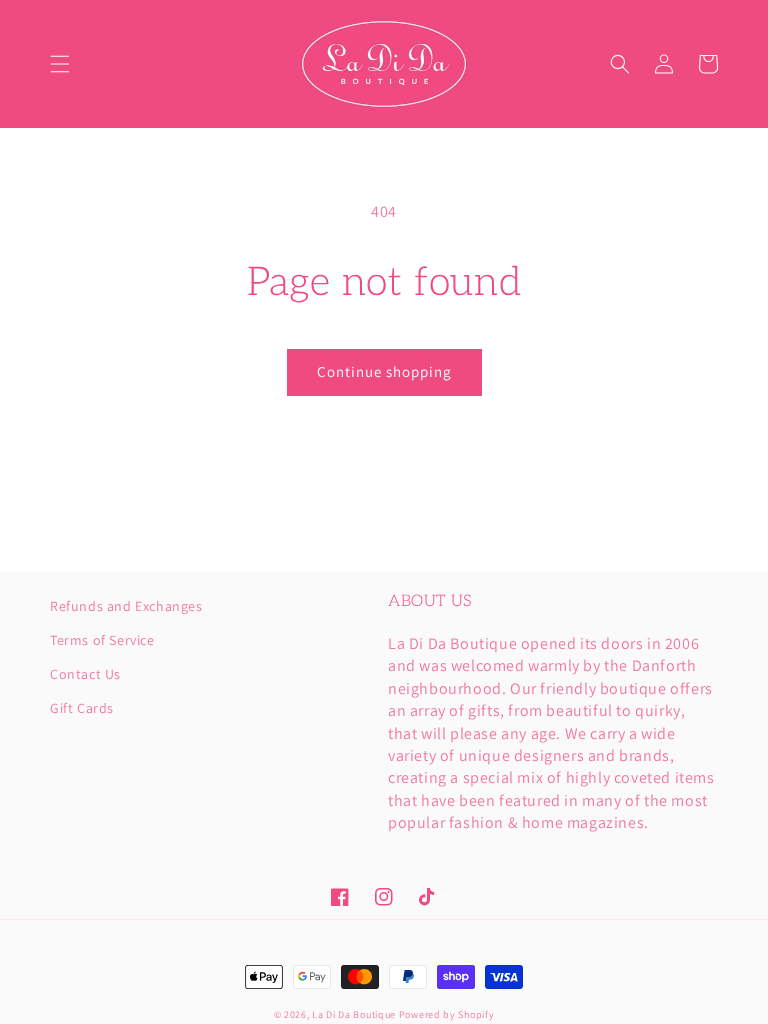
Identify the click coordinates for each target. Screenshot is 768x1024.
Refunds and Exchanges (126, 607)
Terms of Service (102, 640)
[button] (60, 64)
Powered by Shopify (447, 1014)
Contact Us (85, 674)
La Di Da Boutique (354, 1014)
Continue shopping (384, 371)
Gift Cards (82, 708)
